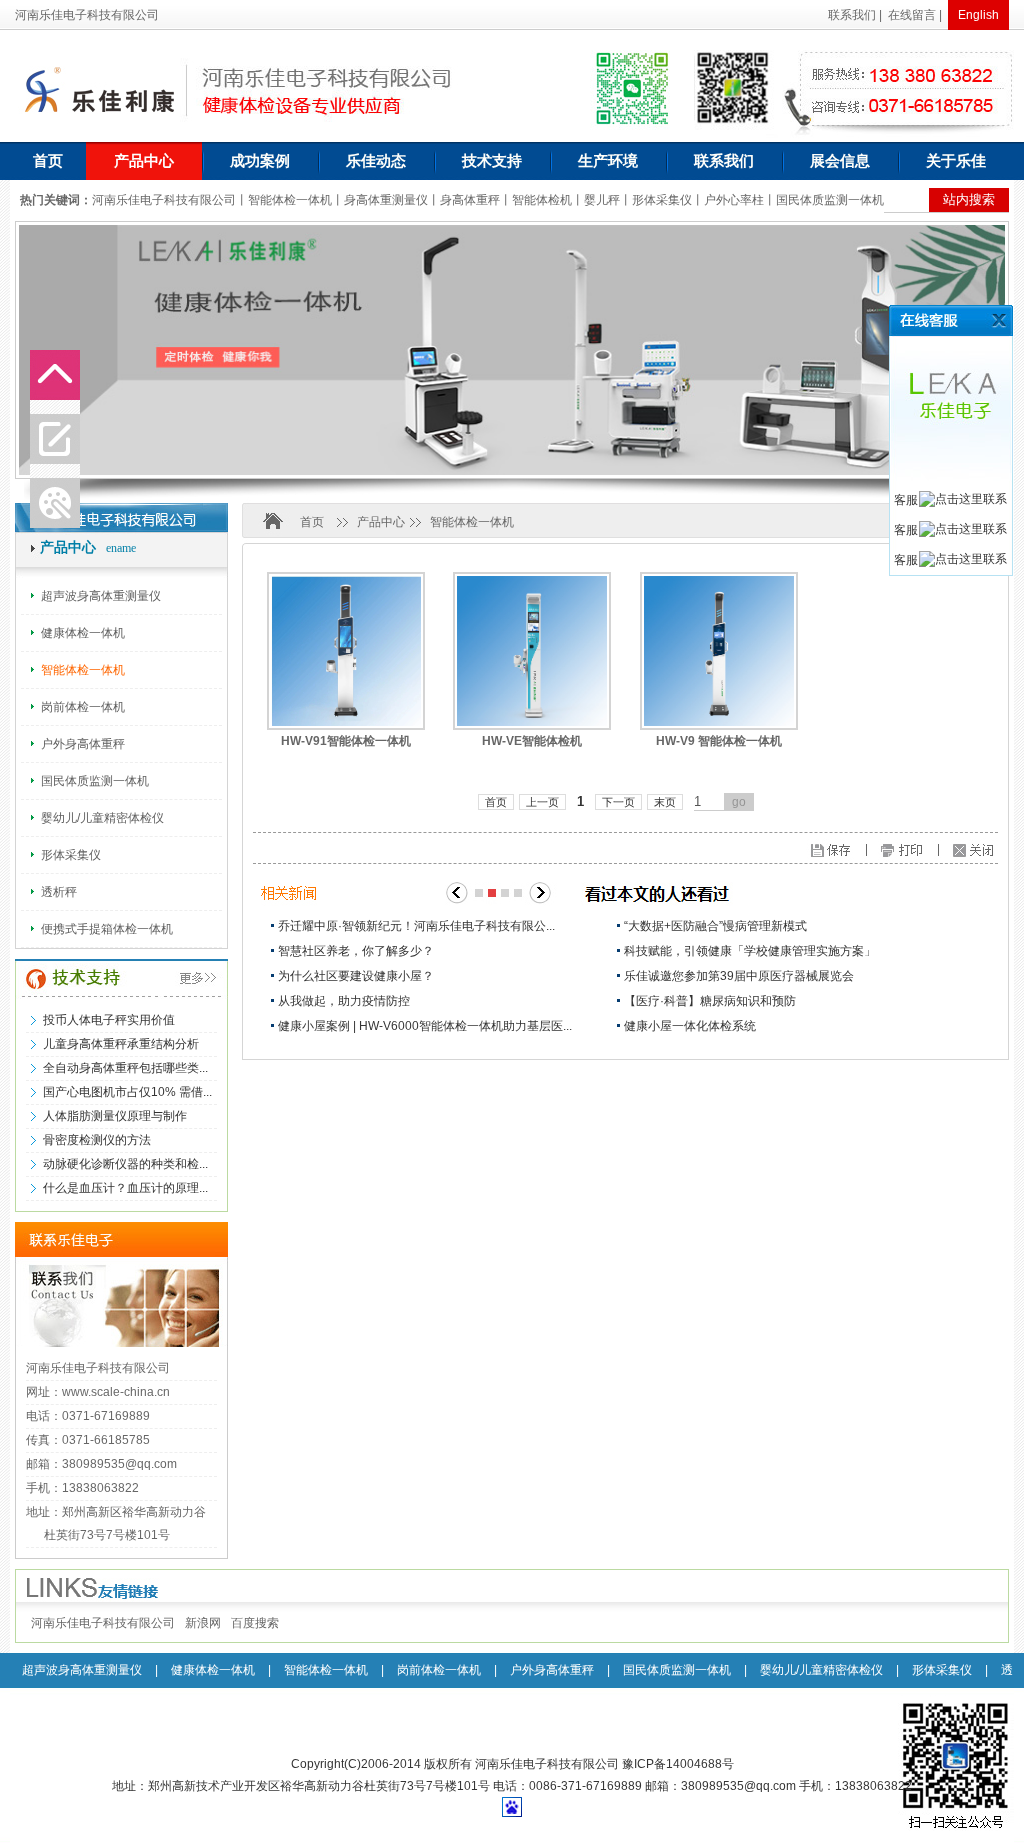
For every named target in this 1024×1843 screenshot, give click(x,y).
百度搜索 (255, 1623)
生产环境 (608, 161)
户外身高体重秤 (83, 744)
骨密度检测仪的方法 (97, 1140)
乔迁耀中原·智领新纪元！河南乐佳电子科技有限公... (416, 926)
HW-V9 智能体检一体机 (719, 741)
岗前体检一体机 (83, 707)
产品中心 (144, 161)
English (978, 15)
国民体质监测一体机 (95, 781)
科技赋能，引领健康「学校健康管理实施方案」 (750, 951)
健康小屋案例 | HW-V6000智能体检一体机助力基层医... (425, 1026)
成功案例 (260, 161)
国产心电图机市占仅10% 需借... (127, 1092)
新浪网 (203, 1623)
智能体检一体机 (83, 670)
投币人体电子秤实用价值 (109, 1020)
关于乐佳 (956, 161)
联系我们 (852, 15)
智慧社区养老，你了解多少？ (356, 951)
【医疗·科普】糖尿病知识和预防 (710, 1001)
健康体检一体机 (83, 633)
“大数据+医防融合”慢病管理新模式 (715, 926)
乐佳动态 (376, 161)
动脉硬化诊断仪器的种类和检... (125, 1164)
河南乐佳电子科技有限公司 (103, 1623)
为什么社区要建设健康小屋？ (356, 976)
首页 (48, 161)
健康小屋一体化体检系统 (690, 1026)
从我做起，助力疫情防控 (344, 1001)
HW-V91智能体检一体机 (346, 741)
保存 (872, 852)
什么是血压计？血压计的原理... (125, 1188)
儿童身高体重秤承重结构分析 (121, 1044)
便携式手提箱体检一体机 (107, 929)
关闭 (978, 320)
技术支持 (492, 161)
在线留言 (912, 15)
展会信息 (840, 161)
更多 (178, 979)
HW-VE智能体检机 (532, 741)
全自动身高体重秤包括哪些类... (125, 1068)
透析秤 (59, 892)
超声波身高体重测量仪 (101, 596)
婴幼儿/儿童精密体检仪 (102, 818)
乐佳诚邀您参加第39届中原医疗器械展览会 (739, 976)
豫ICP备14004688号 (678, 1764)
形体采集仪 (71, 855)
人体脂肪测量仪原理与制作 (115, 1116)
